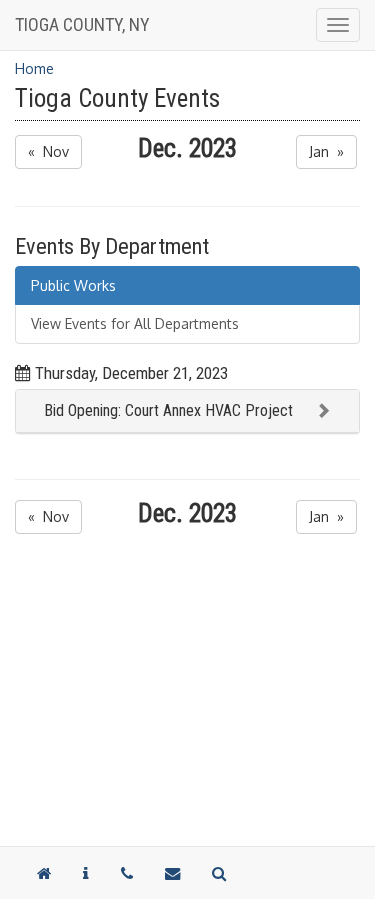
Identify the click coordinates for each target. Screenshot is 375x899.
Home (34, 68)
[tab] (187, 411)
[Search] (219, 873)
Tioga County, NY (82, 24)
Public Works (73, 285)
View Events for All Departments (135, 323)
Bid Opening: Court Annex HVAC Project (168, 410)
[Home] (44, 873)
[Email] (172, 873)
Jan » (326, 151)
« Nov (48, 151)
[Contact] (86, 873)
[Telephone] (127, 873)
